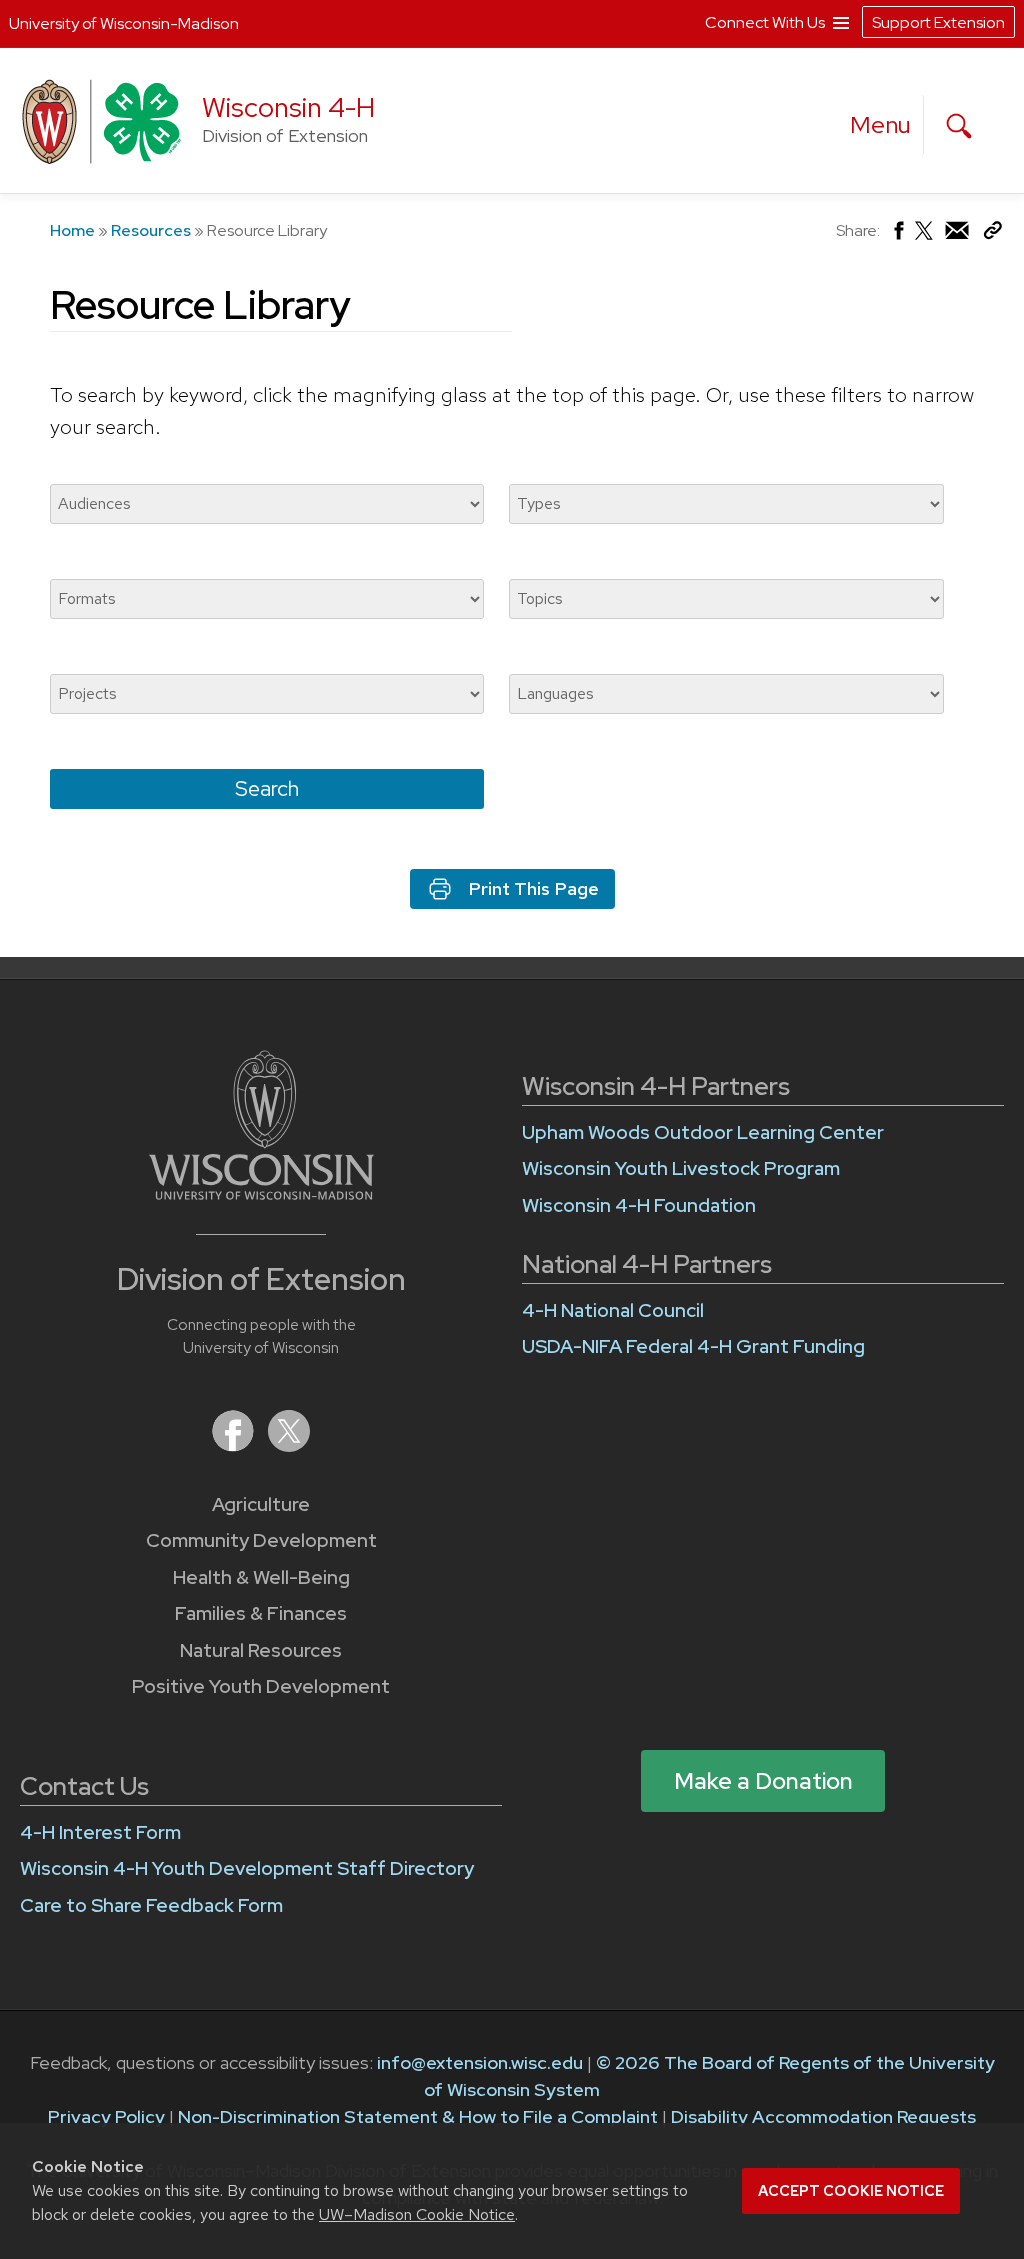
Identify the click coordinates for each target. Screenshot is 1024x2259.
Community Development (261, 1540)
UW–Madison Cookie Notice (417, 2214)
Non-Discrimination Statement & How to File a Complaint (418, 2116)
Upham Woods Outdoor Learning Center (703, 1132)
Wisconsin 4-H (288, 107)
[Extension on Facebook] (235, 1445)
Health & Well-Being (261, 1577)
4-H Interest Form (100, 1832)
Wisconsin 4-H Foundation (639, 1205)
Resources (151, 230)
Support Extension (938, 22)
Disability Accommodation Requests (823, 2116)
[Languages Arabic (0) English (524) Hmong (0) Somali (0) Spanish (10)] (726, 694)
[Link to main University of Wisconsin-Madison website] (261, 1193)
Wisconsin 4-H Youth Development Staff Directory (247, 1868)
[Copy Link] (992, 234)
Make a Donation (763, 1781)
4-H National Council (613, 1310)
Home (72, 230)
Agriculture (261, 1504)
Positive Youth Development (261, 1686)
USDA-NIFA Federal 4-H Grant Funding (693, 1346)
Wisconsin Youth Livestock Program (681, 1168)
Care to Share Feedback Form (151, 1905)
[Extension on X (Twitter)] (289, 1445)
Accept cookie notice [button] (851, 2191)
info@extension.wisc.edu (480, 2062)
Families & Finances (261, 1613)
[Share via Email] (958, 235)
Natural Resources (261, 1650)
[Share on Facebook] (897, 235)
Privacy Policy (106, 2116)
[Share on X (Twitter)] (925, 238)
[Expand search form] (959, 126)
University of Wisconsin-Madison (124, 23)
